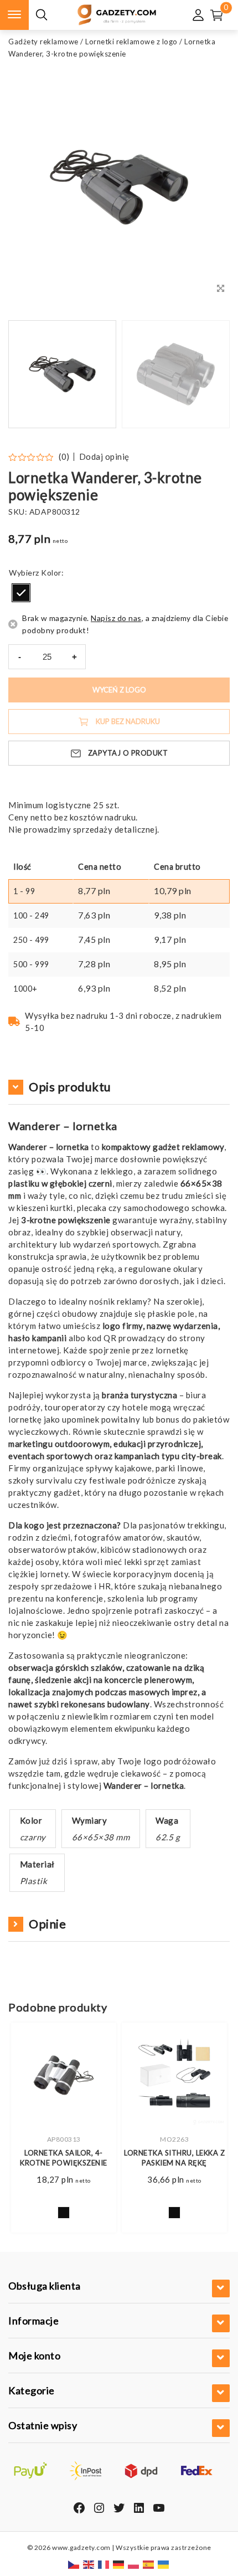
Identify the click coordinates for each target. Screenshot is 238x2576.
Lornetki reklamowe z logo (131, 42)
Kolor (51, 573)
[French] (104, 2564)
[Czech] (74, 2564)
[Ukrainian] (164, 2564)
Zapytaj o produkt (128, 753)
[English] (89, 2564)
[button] (208, 374)
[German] (119, 2564)
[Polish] (134, 2564)
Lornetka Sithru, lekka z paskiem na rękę (174, 2158)
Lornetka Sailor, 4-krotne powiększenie (64, 2158)
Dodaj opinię (104, 457)
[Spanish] (149, 2564)
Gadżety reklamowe (43, 42)
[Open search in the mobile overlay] (42, 15)
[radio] (21, 593)
